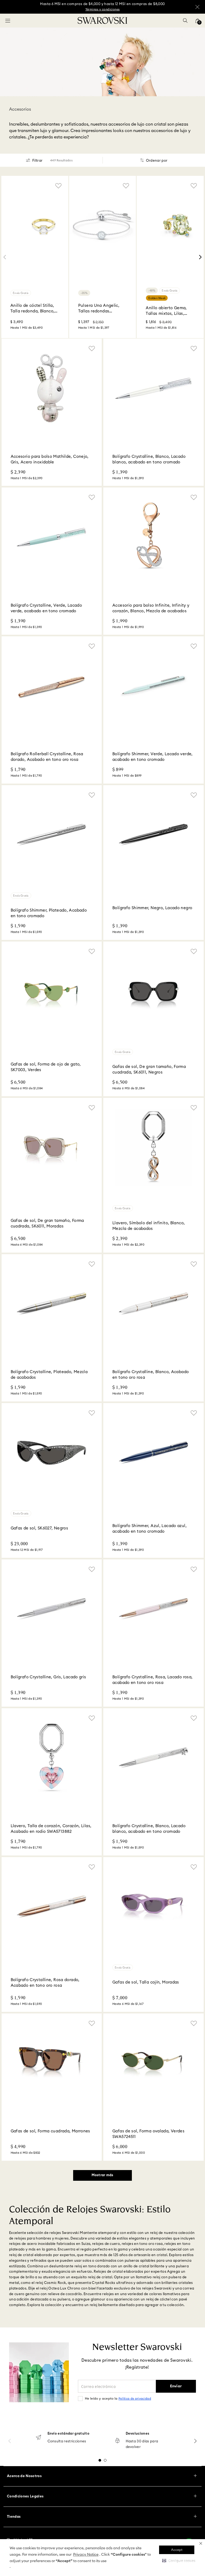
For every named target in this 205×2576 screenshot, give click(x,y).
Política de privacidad (135, 2399)
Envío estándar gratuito (68, 2434)
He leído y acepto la (118, 2399)
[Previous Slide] (5, 257)
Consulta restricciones (67, 2441)
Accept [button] (177, 2550)
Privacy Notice (86, 2555)
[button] (201, 2543)
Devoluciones (138, 2434)
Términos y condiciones (103, 9)
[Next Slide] (200, 257)
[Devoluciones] (117, 2441)
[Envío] (38, 2438)
